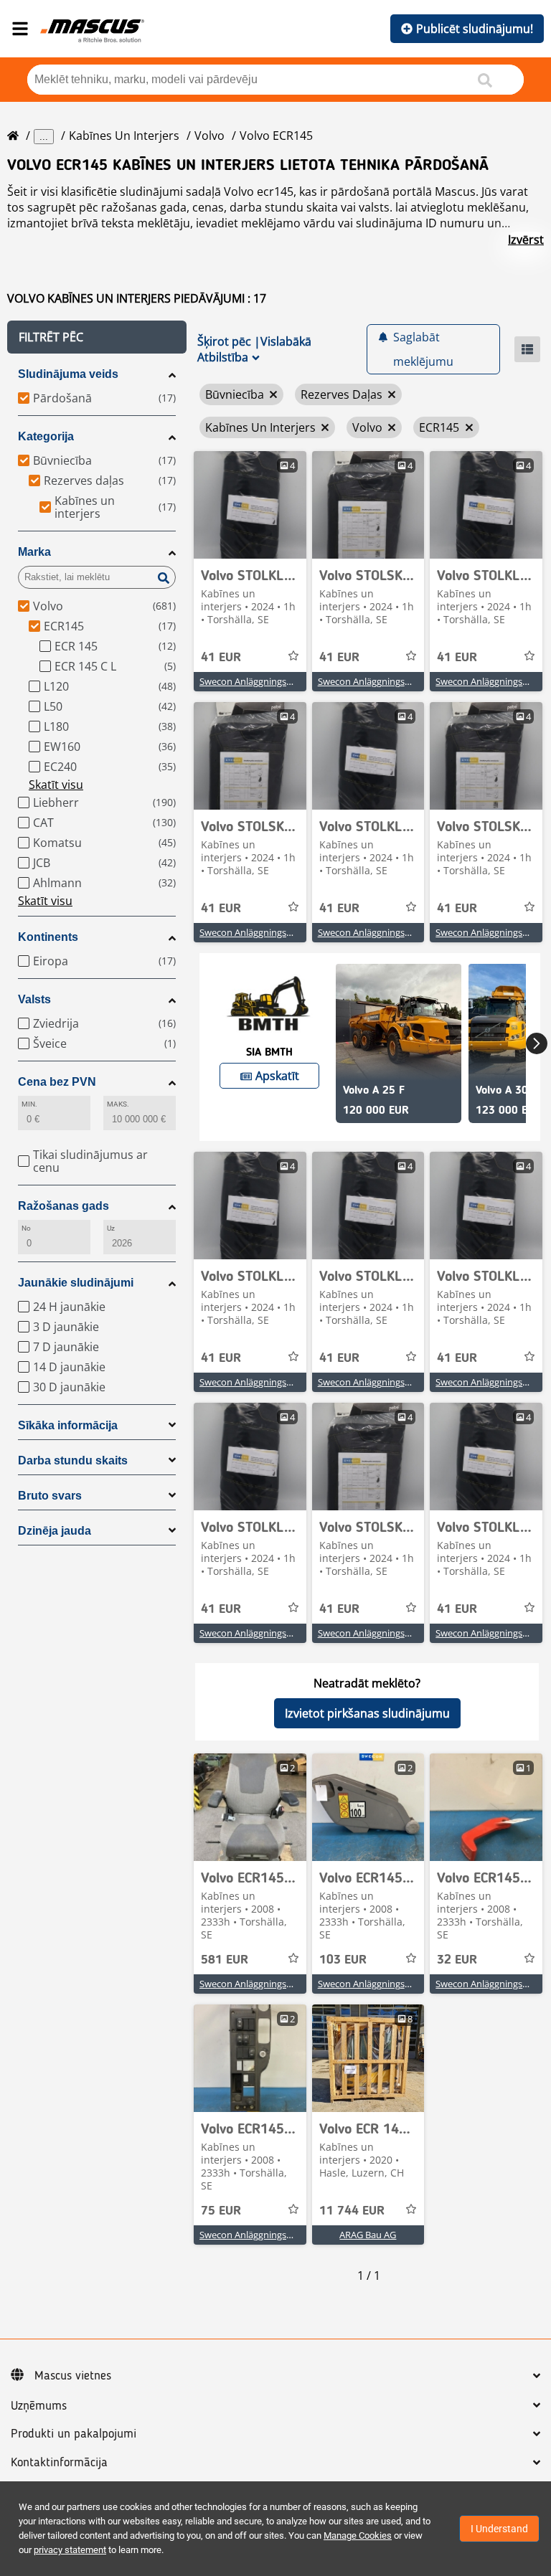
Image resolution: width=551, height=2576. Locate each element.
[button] (97, 337)
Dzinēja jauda (55, 1531)
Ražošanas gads (63, 1206)
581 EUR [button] (225, 1960)
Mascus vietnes (73, 2376)
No (26, 1228)
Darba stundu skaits (73, 1460)
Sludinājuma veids (68, 374)
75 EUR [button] (221, 2211)
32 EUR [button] (457, 1960)
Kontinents (48, 937)
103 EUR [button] (343, 1960)
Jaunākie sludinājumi (76, 1283)
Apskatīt (277, 1076)
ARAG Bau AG (368, 2235)
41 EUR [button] (221, 658)
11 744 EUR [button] (352, 2211)
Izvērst (526, 240)
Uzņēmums (39, 2406)
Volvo (209, 136)
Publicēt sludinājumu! (475, 29)
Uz (111, 1228)
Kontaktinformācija (59, 2463)
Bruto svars (50, 1496)
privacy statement (70, 2550)
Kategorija (46, 436)
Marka (34, 552)
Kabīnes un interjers (124, 136)
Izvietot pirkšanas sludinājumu (367, 1713)
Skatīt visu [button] (56, 785)
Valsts (34, 999)
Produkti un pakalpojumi (74, 2434)
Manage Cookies (358, 2535)
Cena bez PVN (57, 1082)
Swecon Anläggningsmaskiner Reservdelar (289, 681)
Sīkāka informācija (68, 1425)
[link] (250, 505)
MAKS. (118, 1104)
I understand (499, 2529)
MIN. (29, 1104)
